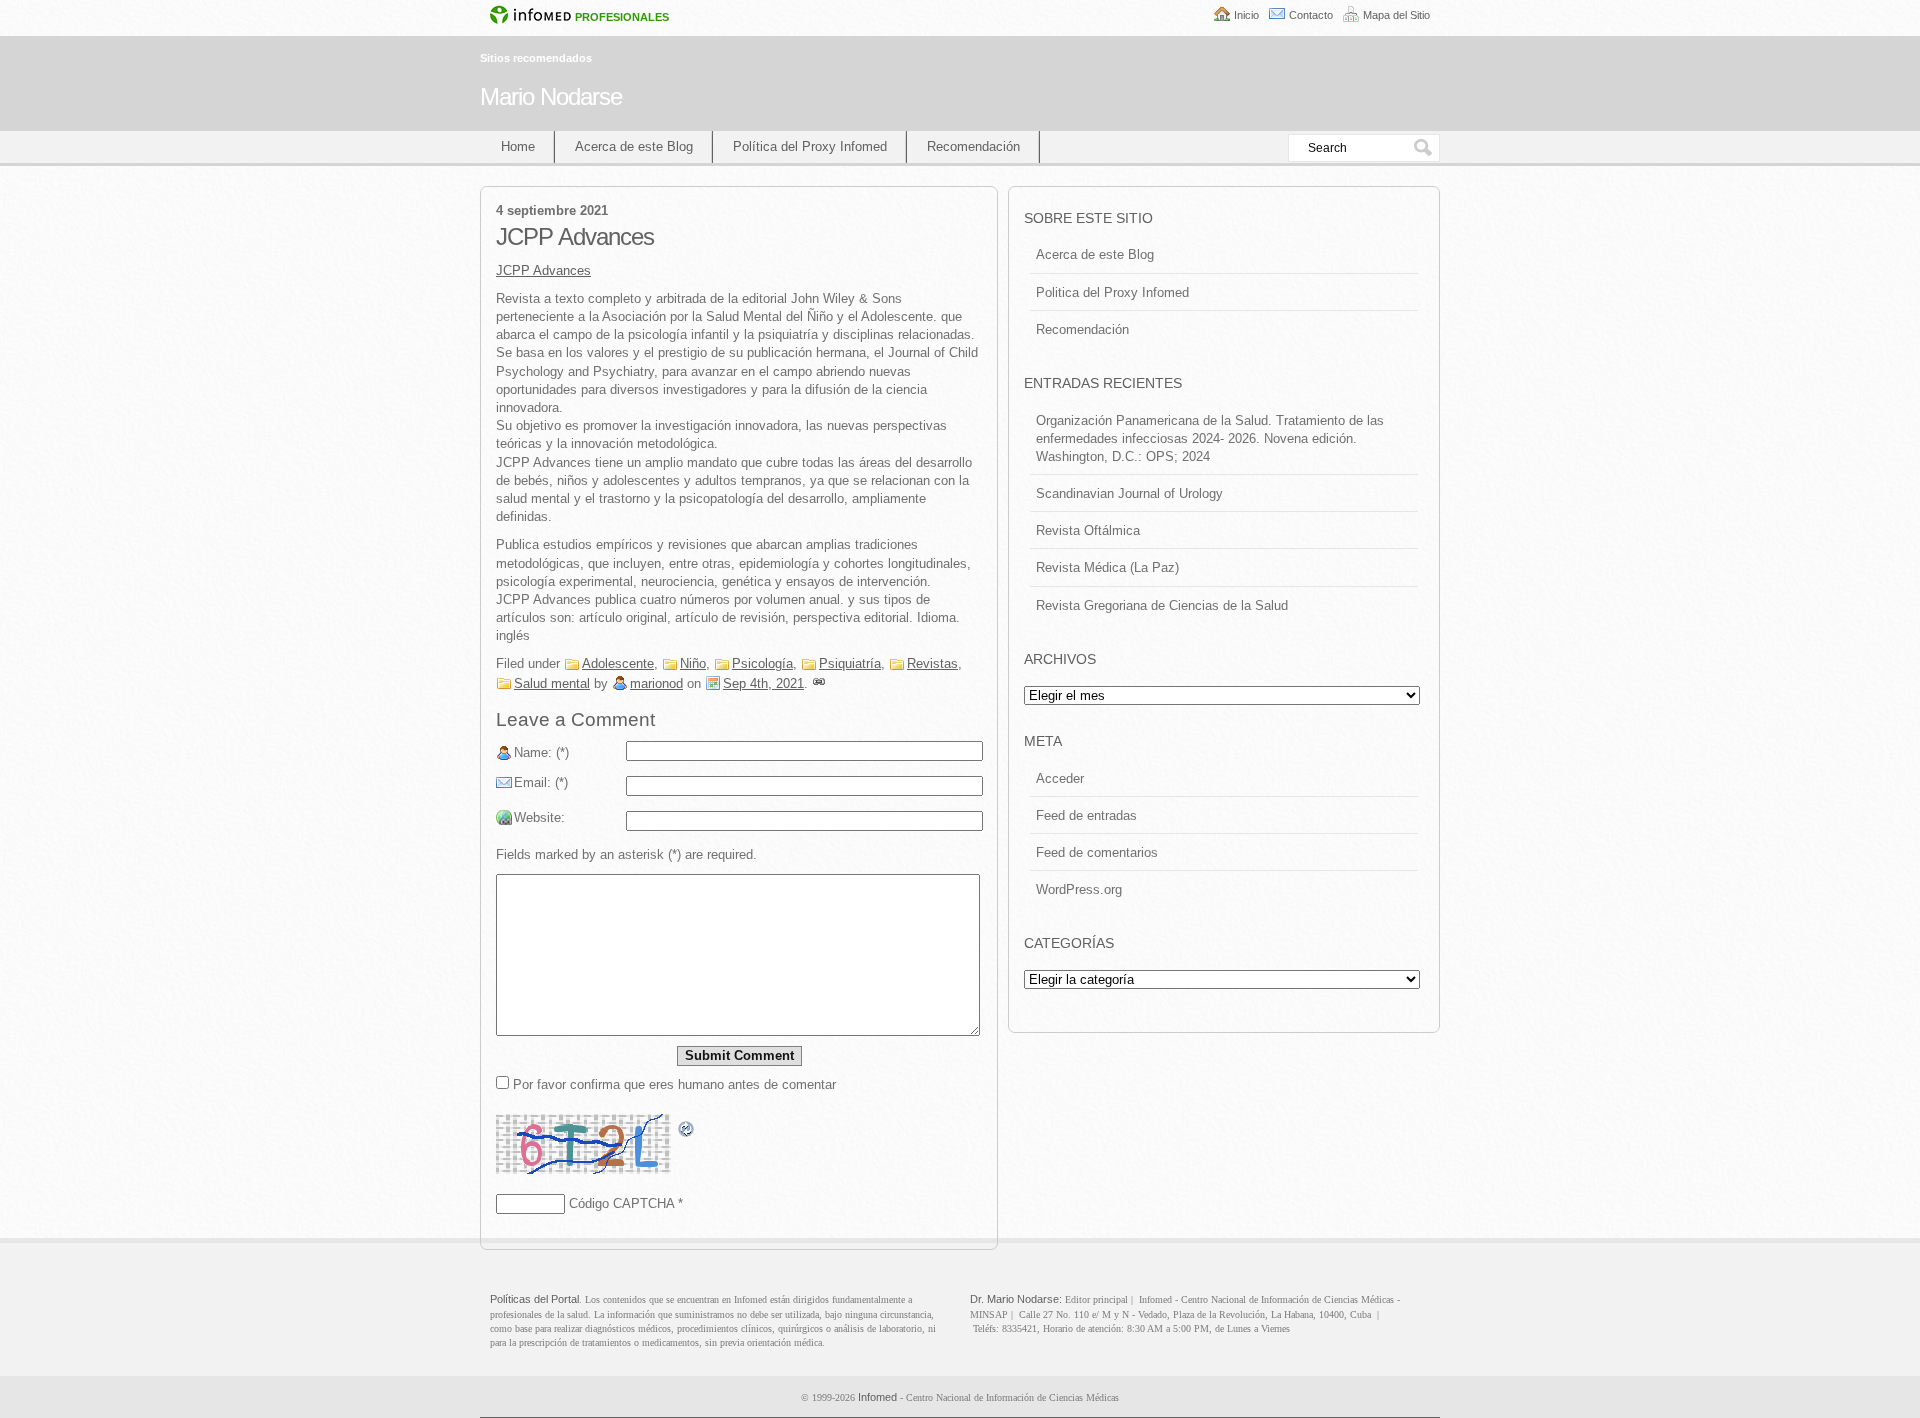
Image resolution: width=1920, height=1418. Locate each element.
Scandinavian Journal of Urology (1129, 493)
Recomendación (973, 146)
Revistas (932, 663)
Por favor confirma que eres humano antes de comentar (672, 1084)
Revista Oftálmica (1088, 530)
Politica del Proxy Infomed (1112, 292)
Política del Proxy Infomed (810, 146)
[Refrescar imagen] (687, 1129)
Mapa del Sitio (1396, 15)
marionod (656, 683)
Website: (539, 817)
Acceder (1060, 778)
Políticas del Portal (534, 1299)
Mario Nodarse (551, 96)
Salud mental (552, 683)
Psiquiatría (850, 663)
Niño (693, 663)
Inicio (1246, 15)
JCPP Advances (543, 270)
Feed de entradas (1086, 815)
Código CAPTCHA (621, 1203)
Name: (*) (541, 752)
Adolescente (618, 663)
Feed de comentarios (1097, 852)
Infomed (877, 1397)
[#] (819, 683)
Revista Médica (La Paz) (1107, 567)
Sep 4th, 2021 (763, 683)
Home (518, 146)
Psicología (762, 663)
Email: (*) (541, 782)
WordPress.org (1079, 889)
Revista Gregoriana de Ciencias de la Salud (1162, 605)
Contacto (1311, 15)
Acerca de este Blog (634, 146)
